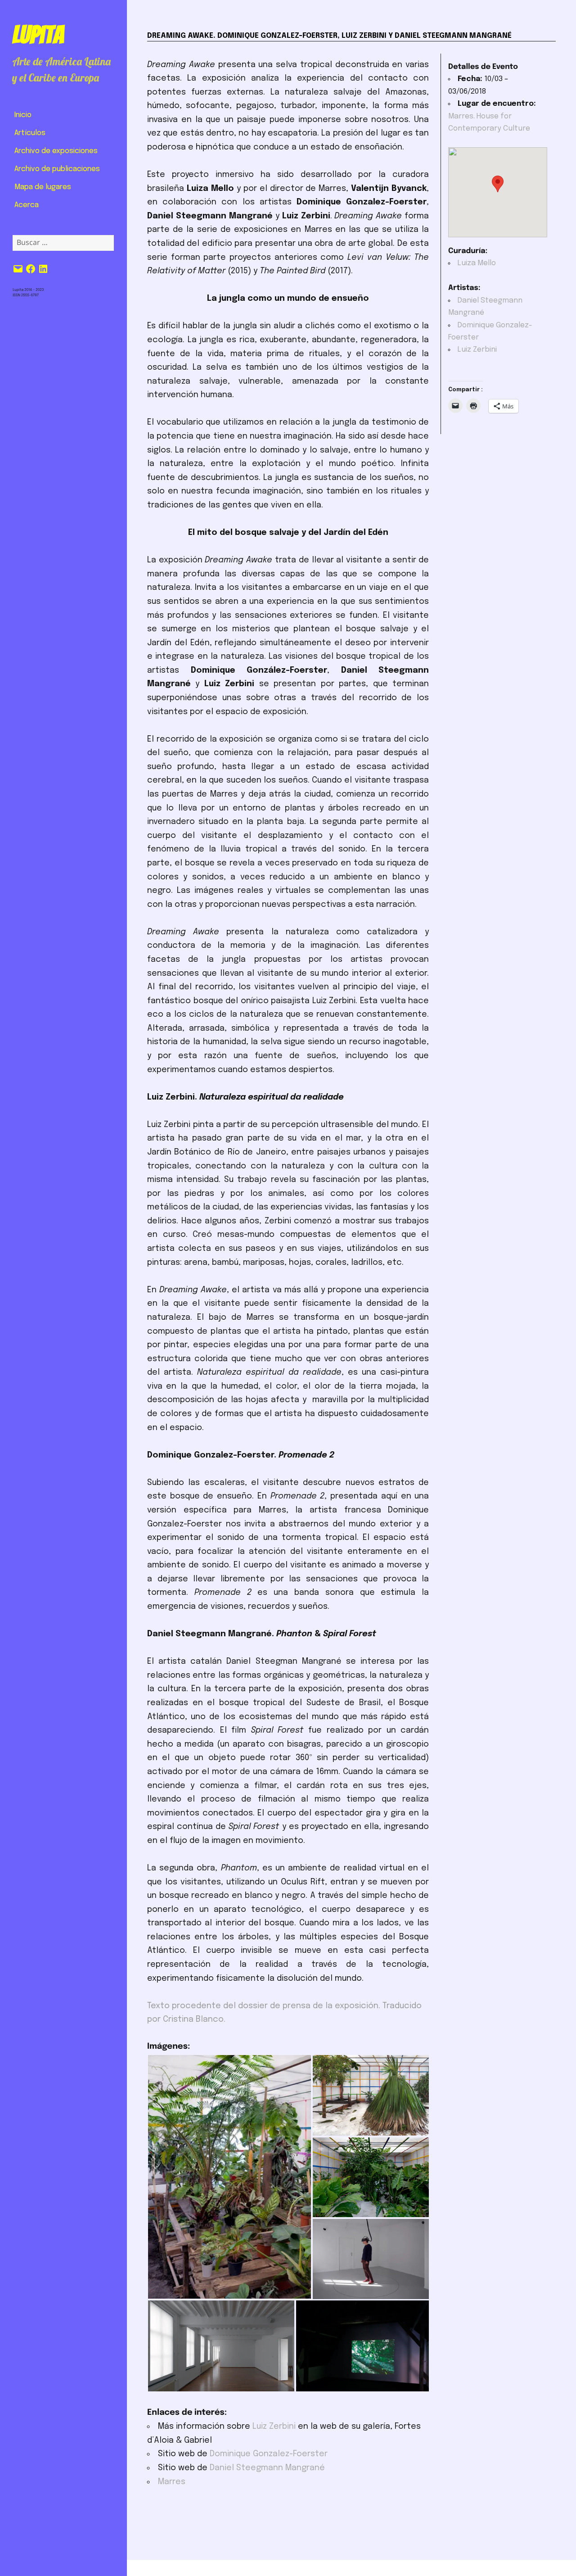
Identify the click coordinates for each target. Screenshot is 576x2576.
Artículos (30, 133)
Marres (172, 2482)
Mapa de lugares (43, 187)
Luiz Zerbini (274, 2427)
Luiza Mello (477, 263)
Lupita (38, 35)
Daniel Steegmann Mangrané (267, 2468)
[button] (229, 2177)
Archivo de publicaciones (57, 169)
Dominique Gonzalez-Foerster (269, 2454)
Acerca (27, 205)
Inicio (23, 115)
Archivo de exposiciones (56, 151)
